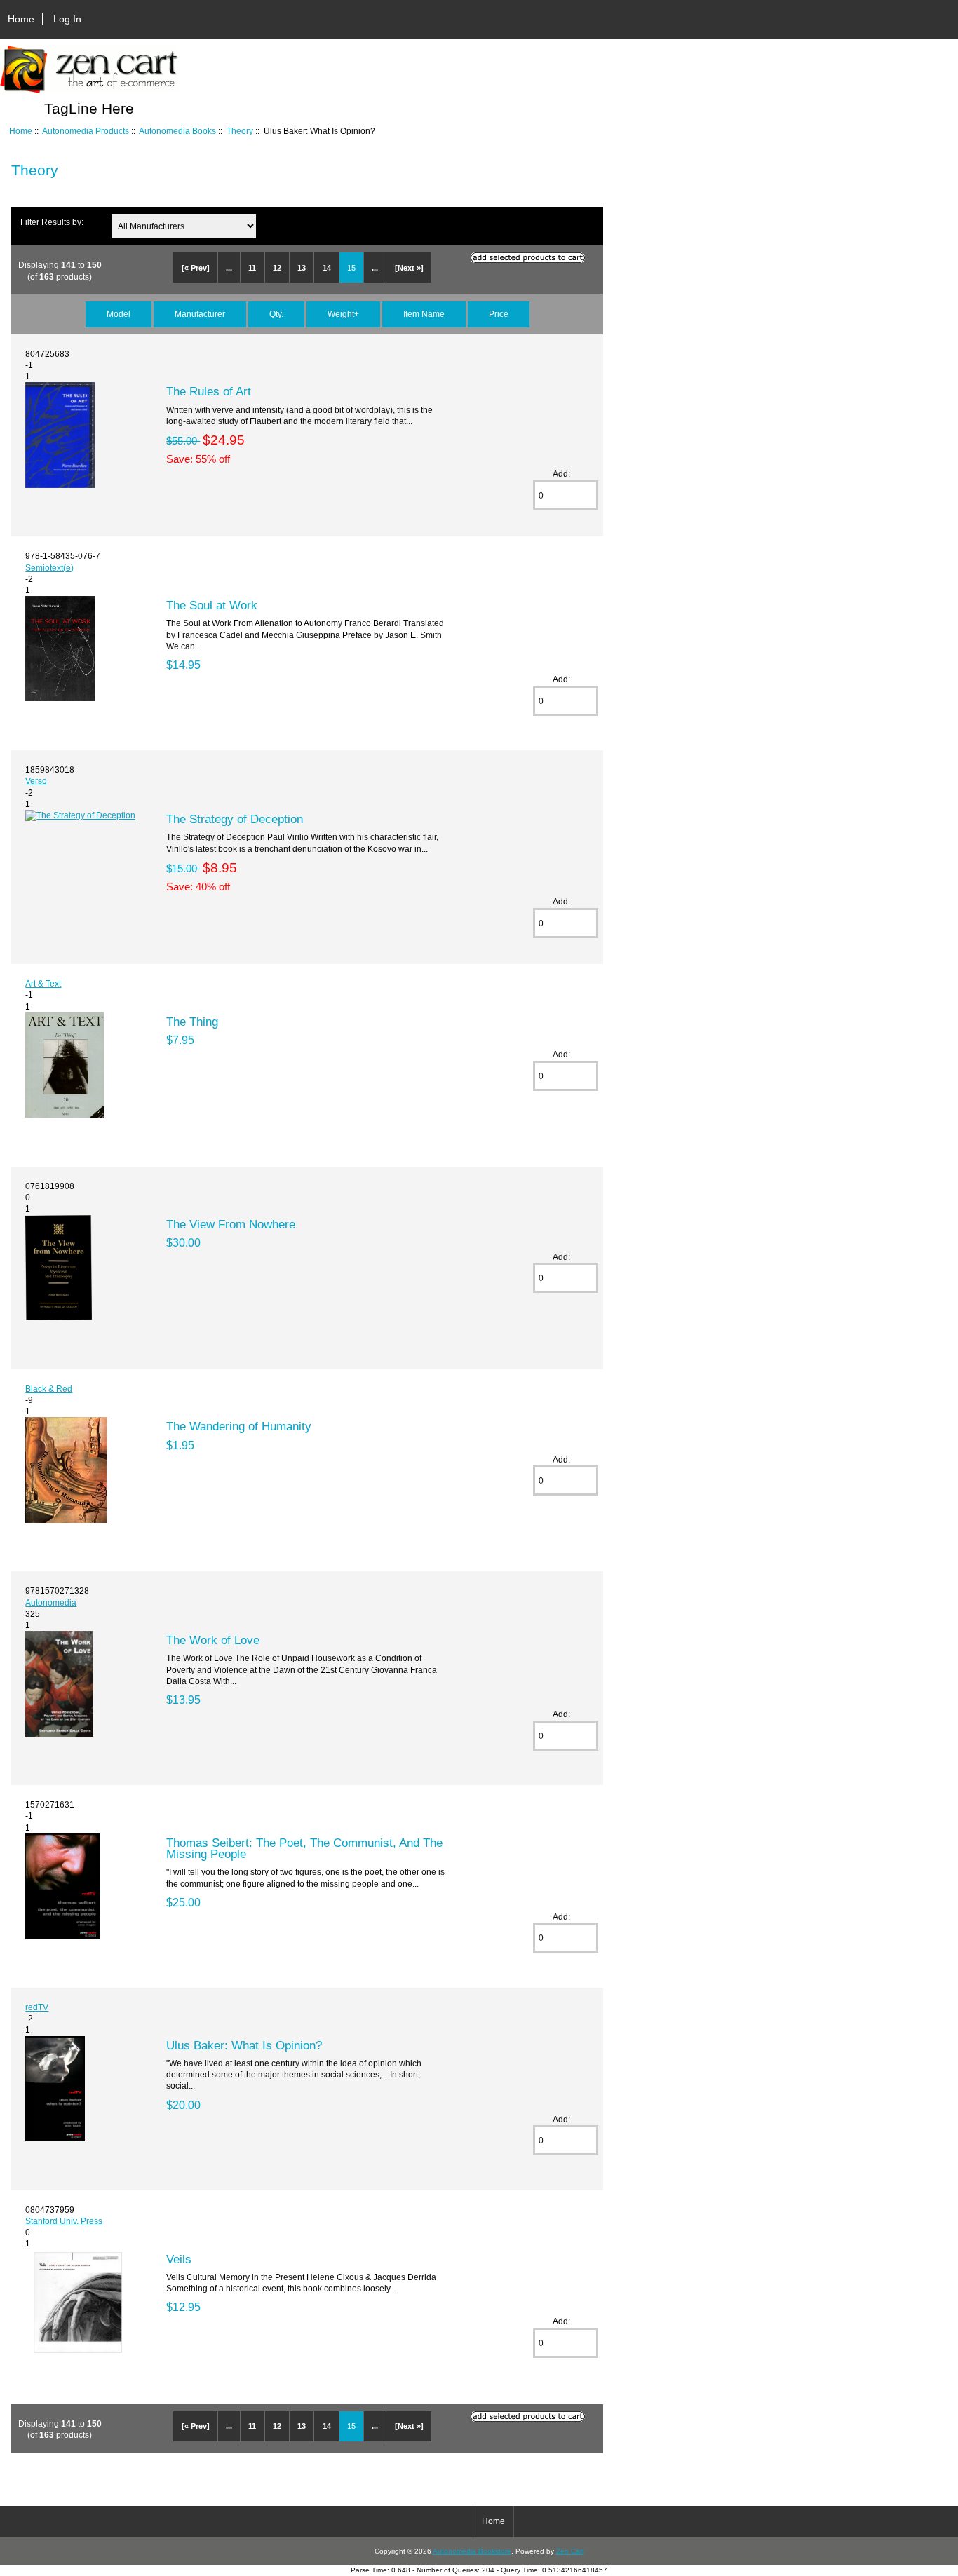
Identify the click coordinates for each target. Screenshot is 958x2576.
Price (499, 314)
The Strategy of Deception (235, 819)
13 (302, 268)
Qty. (276, 314)
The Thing (192, 1022)
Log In (67, 19)
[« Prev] (196, 268)
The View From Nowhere (231, 1224)
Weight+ (343, 314)
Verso (36, 781)
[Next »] (409, 268)
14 (327, 268)
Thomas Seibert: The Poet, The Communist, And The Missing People (304, 1848)
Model (119, 314)
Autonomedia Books (177, 131)
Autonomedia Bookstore (472, 2551)
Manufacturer (200, 314)
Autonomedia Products (86, 131)
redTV (37, 2007)
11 (252, 268)
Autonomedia (51, 1602)
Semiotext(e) (49, 568)
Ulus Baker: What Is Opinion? (244, 2045)
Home (21, 19)
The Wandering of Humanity (239, 1426)
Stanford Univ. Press (64, 2221)
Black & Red (49, 1389)
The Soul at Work (212, 605)
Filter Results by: (52, 222)
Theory (240, 131)
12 (277, 268)
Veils (179, 2259)
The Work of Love (213, 1640)
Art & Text (43, 983)
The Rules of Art (209, 391)
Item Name (424, 314)
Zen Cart (570, 2551)
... (229, 268)
